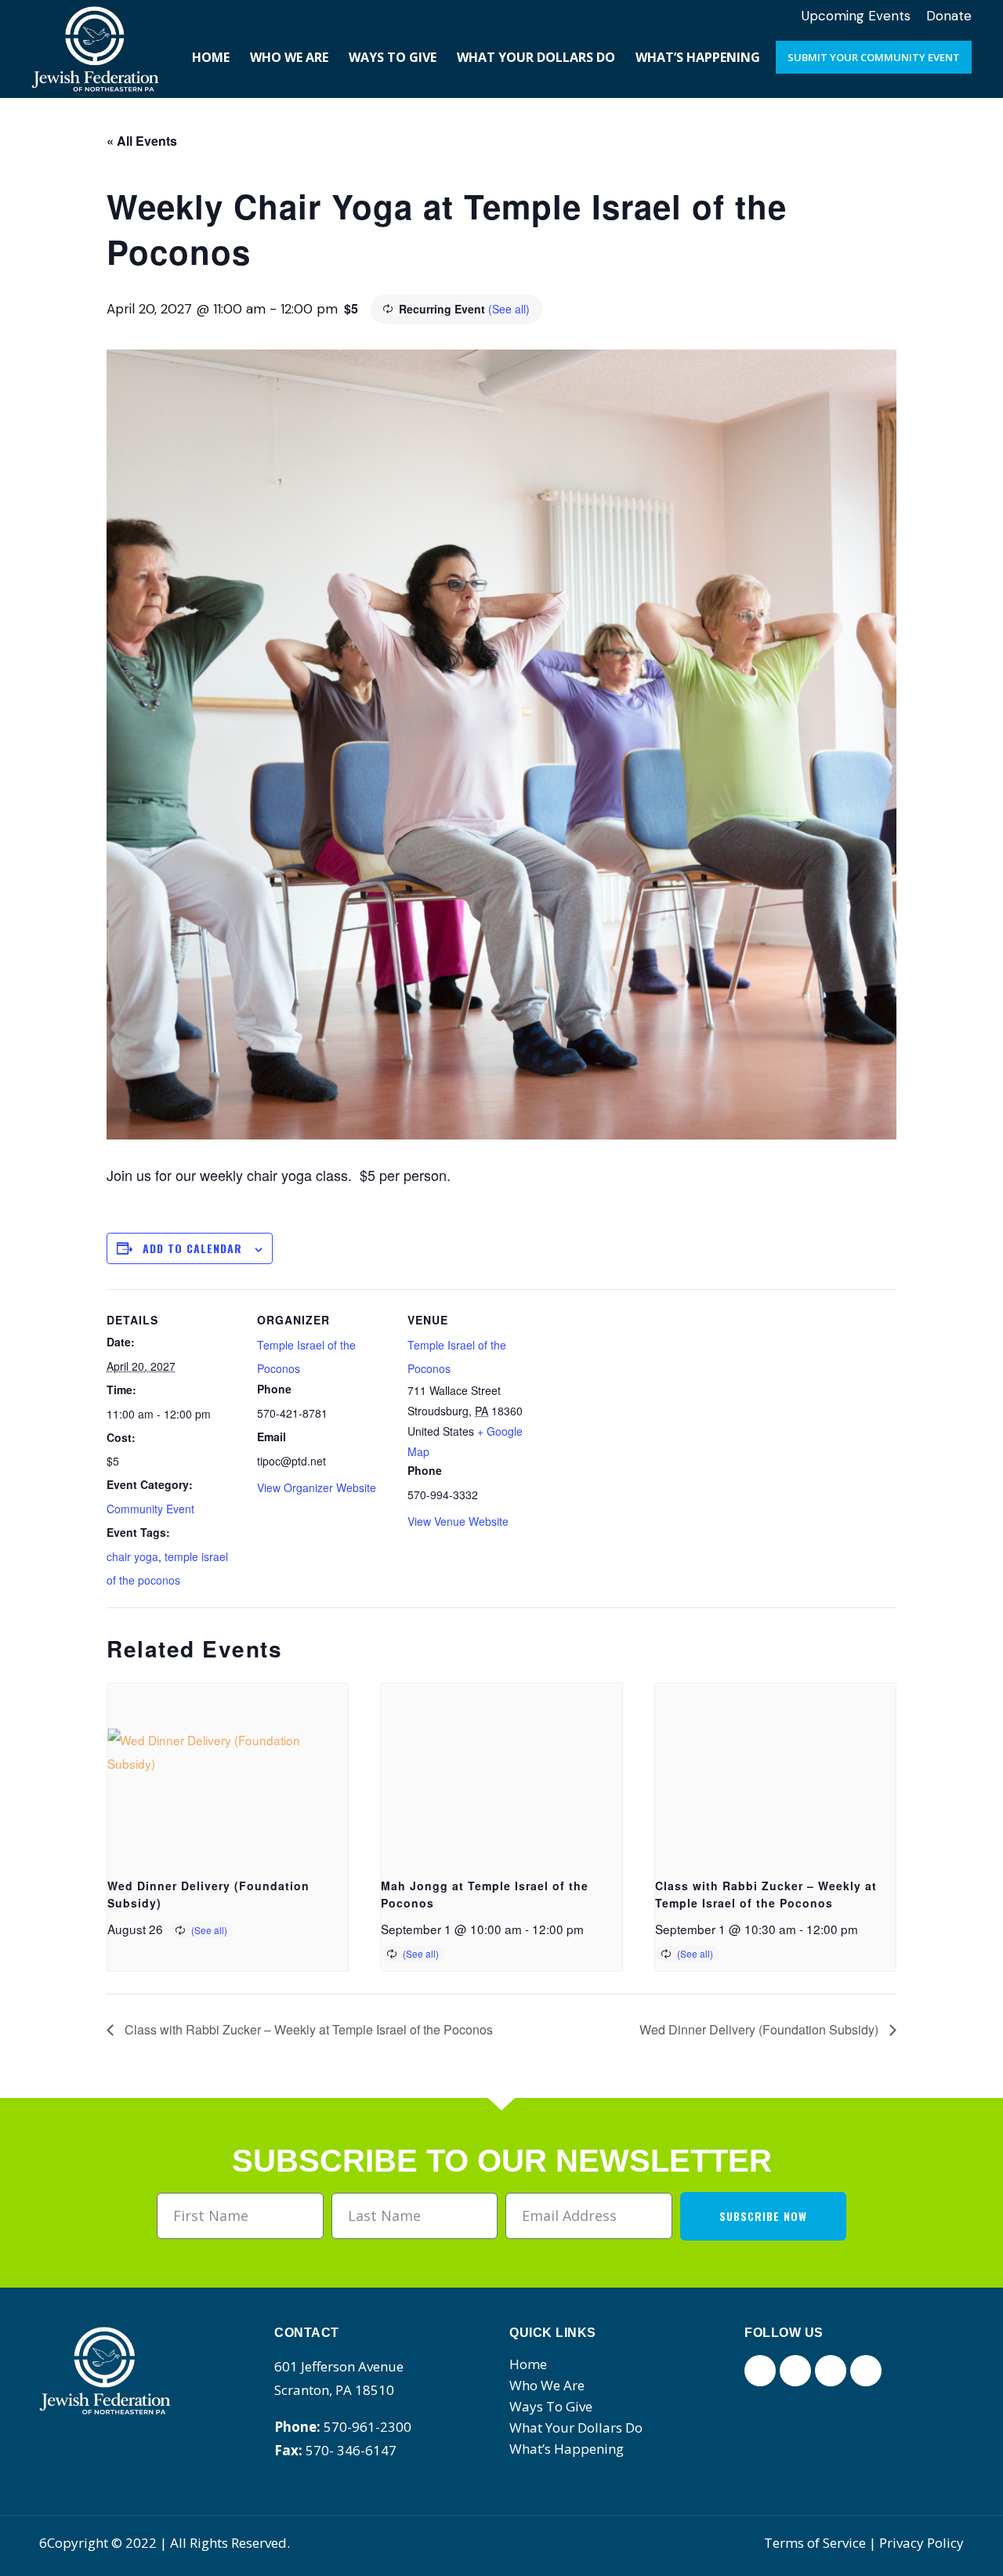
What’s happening (567, 2449)
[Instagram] (831, 2371)
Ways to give (551, 2406)
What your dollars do (576, 2427)
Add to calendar (192, 1248)
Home (528, 2364)
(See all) (509, 309)
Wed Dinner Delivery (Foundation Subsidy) (760, 2029)
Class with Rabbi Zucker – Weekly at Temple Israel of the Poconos (307, 2029)
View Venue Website (458, 1521)
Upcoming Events (856, 16)
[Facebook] (760, 2371)
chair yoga (132, 1556)
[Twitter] (795, 2371)
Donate (949, 16)
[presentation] (228, 1773)
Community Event (150, 1509)
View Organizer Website (317, 1487)
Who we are (547, 2385)
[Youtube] (866, 2371)
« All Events (142, 141)
